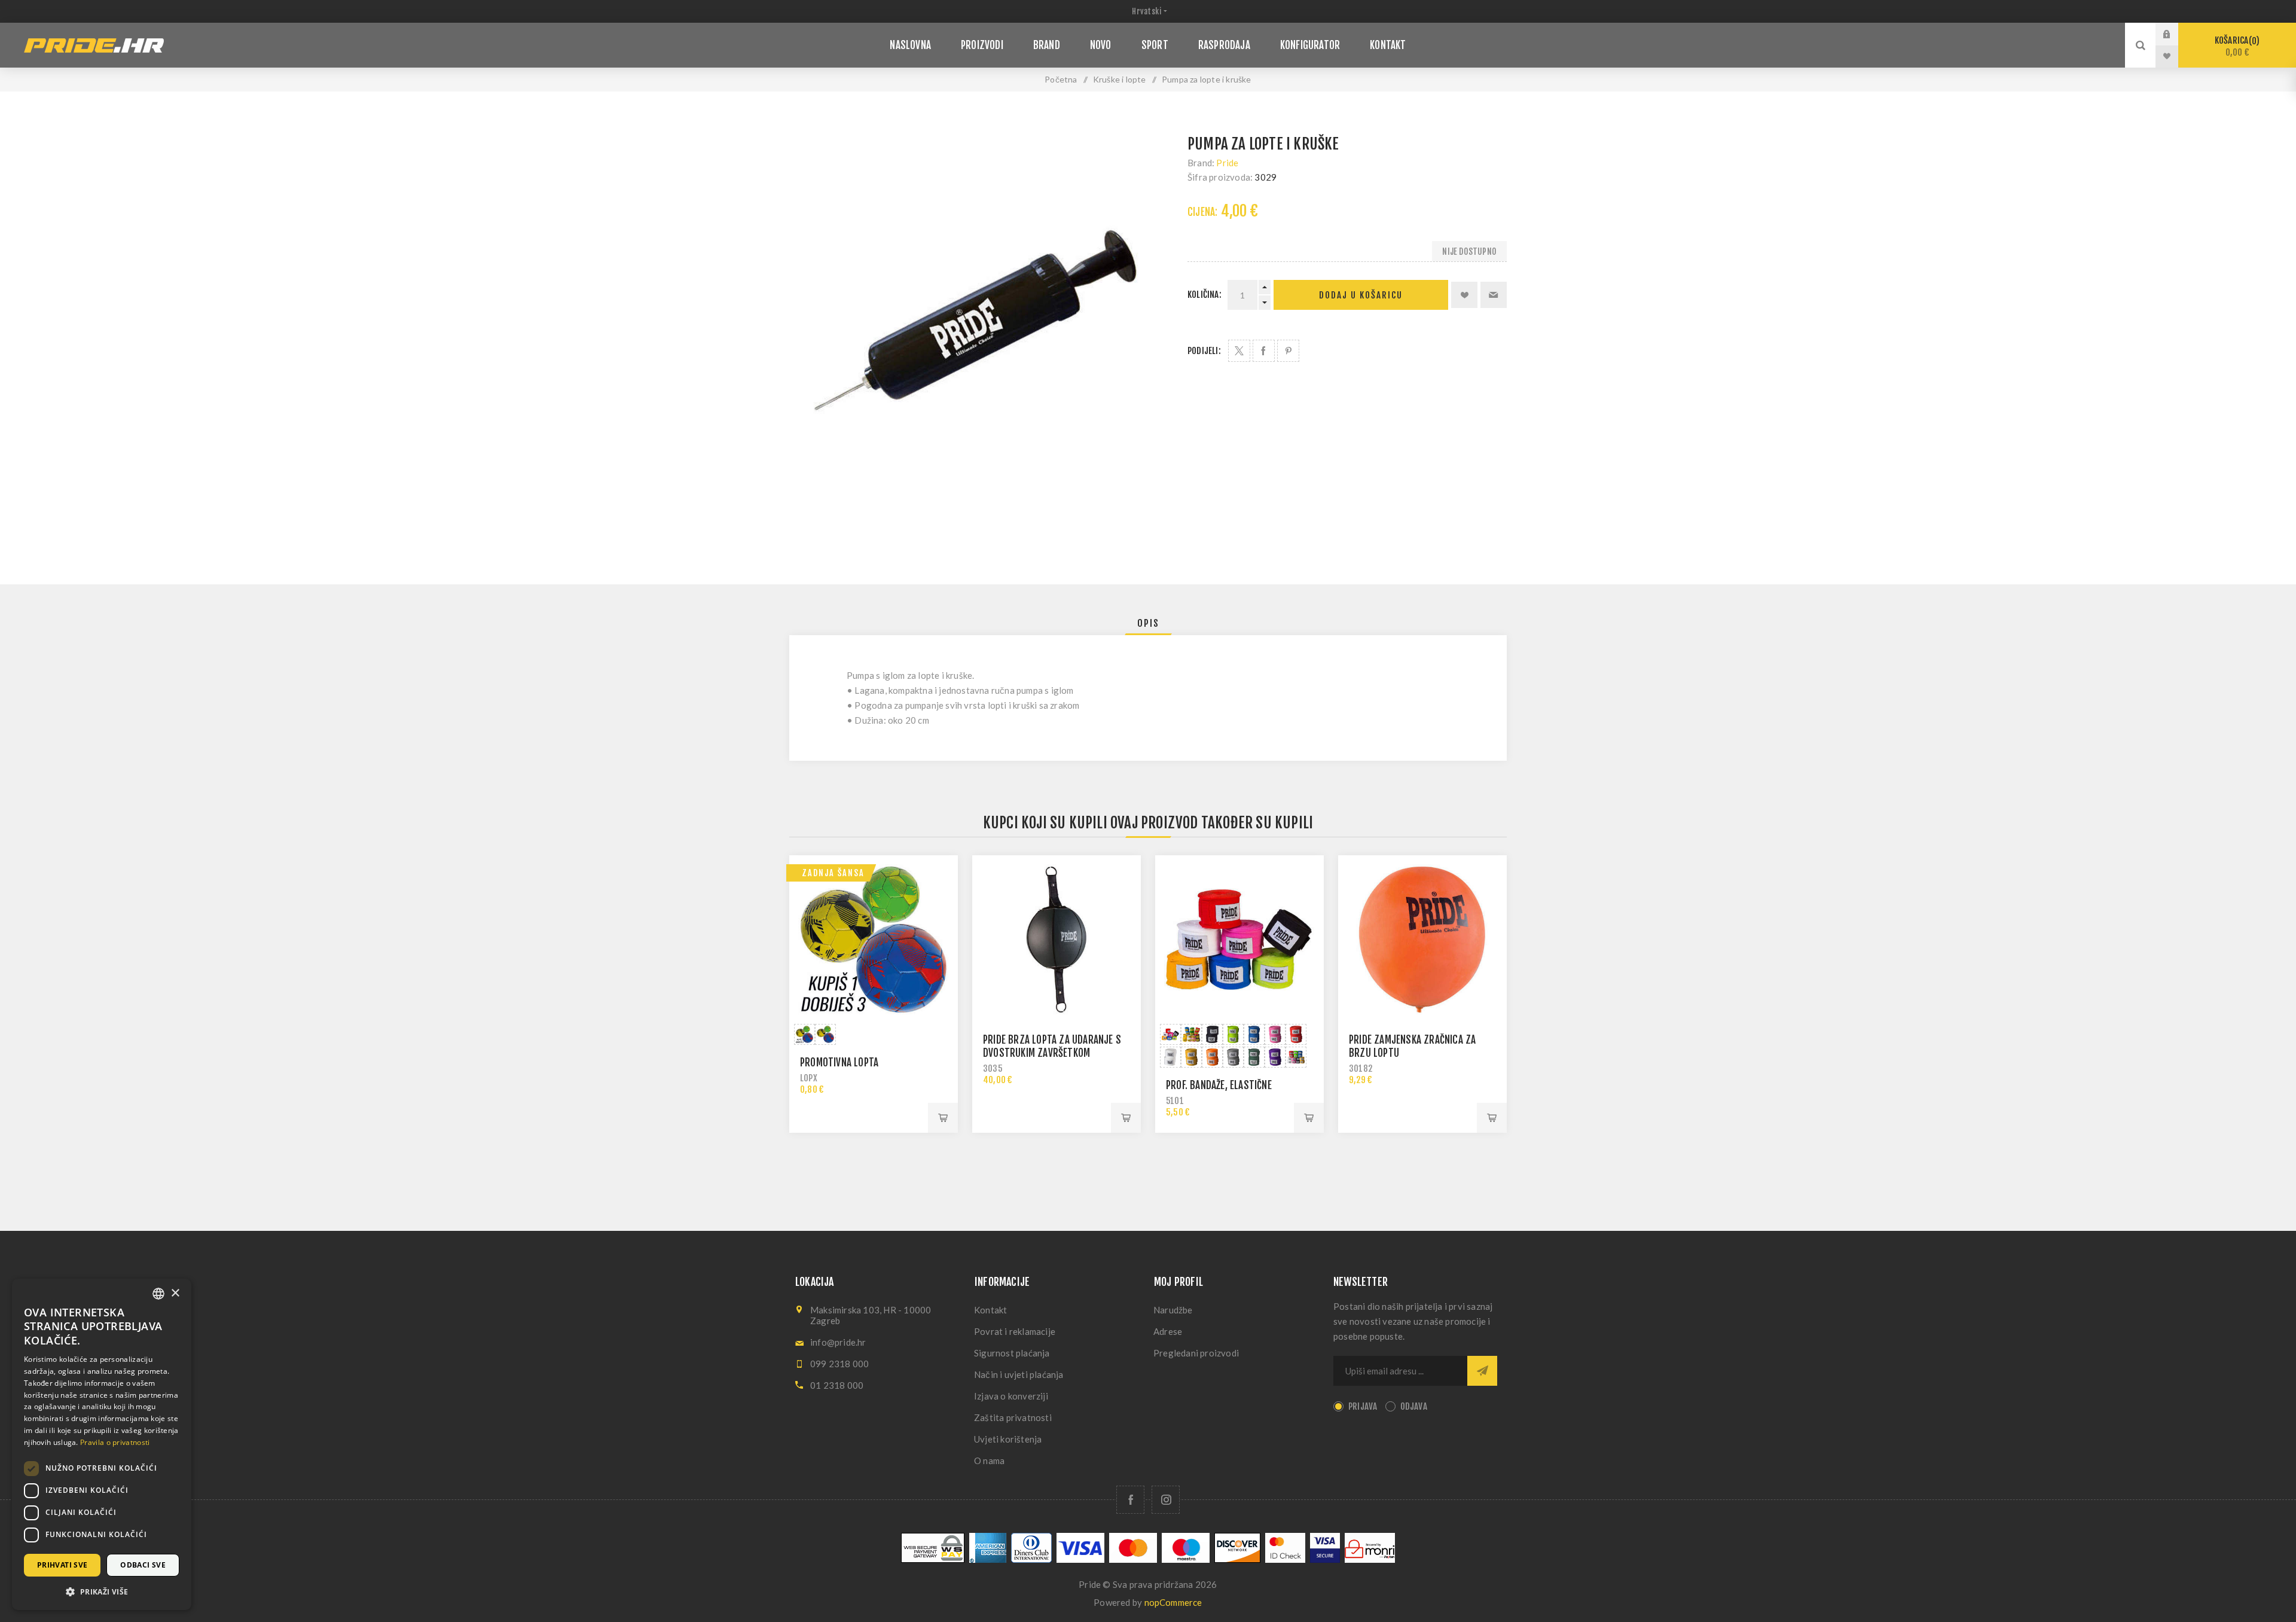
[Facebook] (1130, 1500)
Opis (1148, 623)
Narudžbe (1173, 1310)
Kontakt (990, 1310)
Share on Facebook (1264, 351)
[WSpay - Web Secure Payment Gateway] (933, 1560)
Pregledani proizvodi (1196, 1353)
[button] (102, 1591)
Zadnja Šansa (833, 873)
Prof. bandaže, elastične (1219, 1085)
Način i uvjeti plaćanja (1019, 1374)
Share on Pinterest (1288, 351)
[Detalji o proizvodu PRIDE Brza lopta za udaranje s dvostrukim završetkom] (1057, 940)
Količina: (1205, 295)
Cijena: (1202, 212)
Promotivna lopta (839, 1062)
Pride (1227, 163)
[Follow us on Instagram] (1166, 1500)
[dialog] (102, 1444)
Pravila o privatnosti (115, 1442)
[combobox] (158, 1294)
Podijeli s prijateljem (1494, 295)
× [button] (175, 1293)
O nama (989, 1461)
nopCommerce (1173, 1602)
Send (1482, 1371)
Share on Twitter (1239, 351)
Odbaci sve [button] (143, 1565)
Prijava (2176, 34)
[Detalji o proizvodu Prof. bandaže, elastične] (1239, 940)
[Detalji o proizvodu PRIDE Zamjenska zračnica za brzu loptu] (1422, 940)
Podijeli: (1204, 351)
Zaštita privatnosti (1013, 1417)
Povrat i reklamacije (1015, 1331)
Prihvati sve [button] (62, 1565)
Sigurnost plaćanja (1012, 1353)
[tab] (1148, 623)
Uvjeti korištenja (1008, 1439)
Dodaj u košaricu (1361, 295)
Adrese (1168, 1331)
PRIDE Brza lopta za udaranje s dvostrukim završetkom (1052, 1046)
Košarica (2235, 46)
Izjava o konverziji (1011, 1396)
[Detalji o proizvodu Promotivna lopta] (874, 940)
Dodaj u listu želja (1464, 295)
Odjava (1414, 1406)
